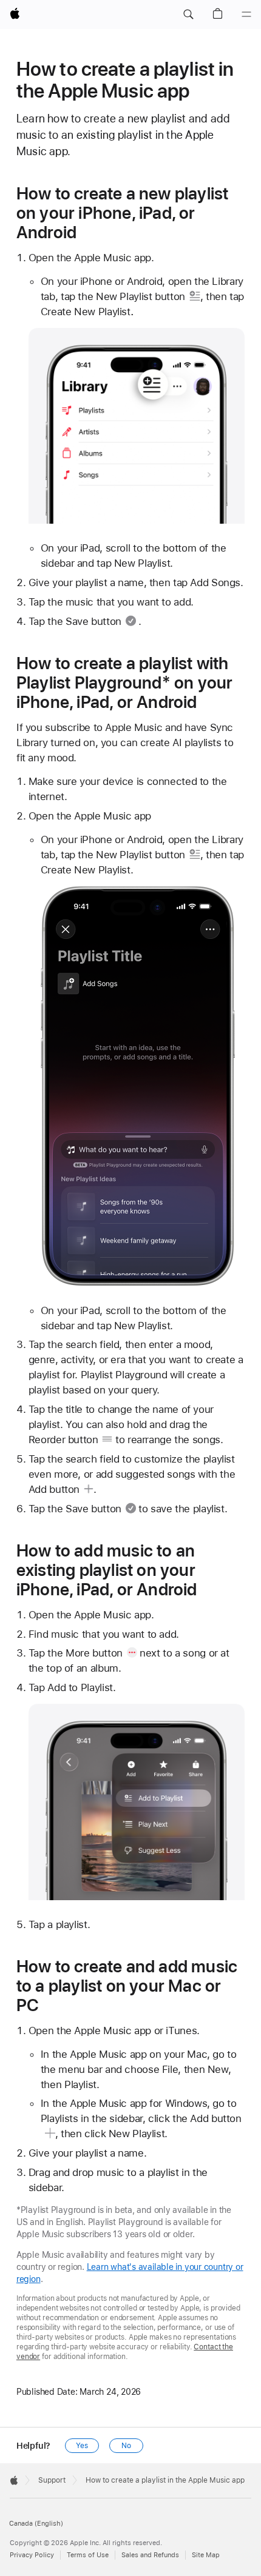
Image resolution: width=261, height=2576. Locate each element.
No (126, 2446)
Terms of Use (88, 2555)
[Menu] (246, 15)
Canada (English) (36, 2524)
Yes (82, 2446)
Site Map (206, 2555)
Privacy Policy (32, 2555)
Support (52, 2480)
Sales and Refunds (150, 2555)
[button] (188, 15)
